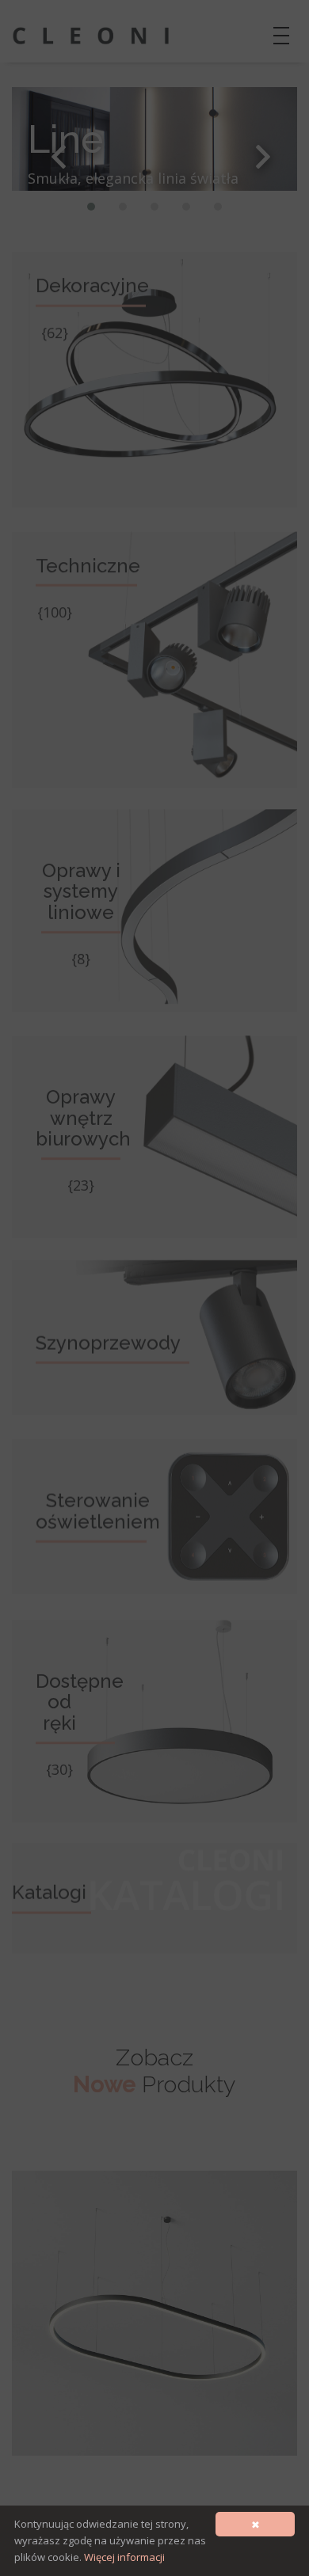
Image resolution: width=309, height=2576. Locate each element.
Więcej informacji (124, 2557)
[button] (91, 207)
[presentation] (59, 157)
